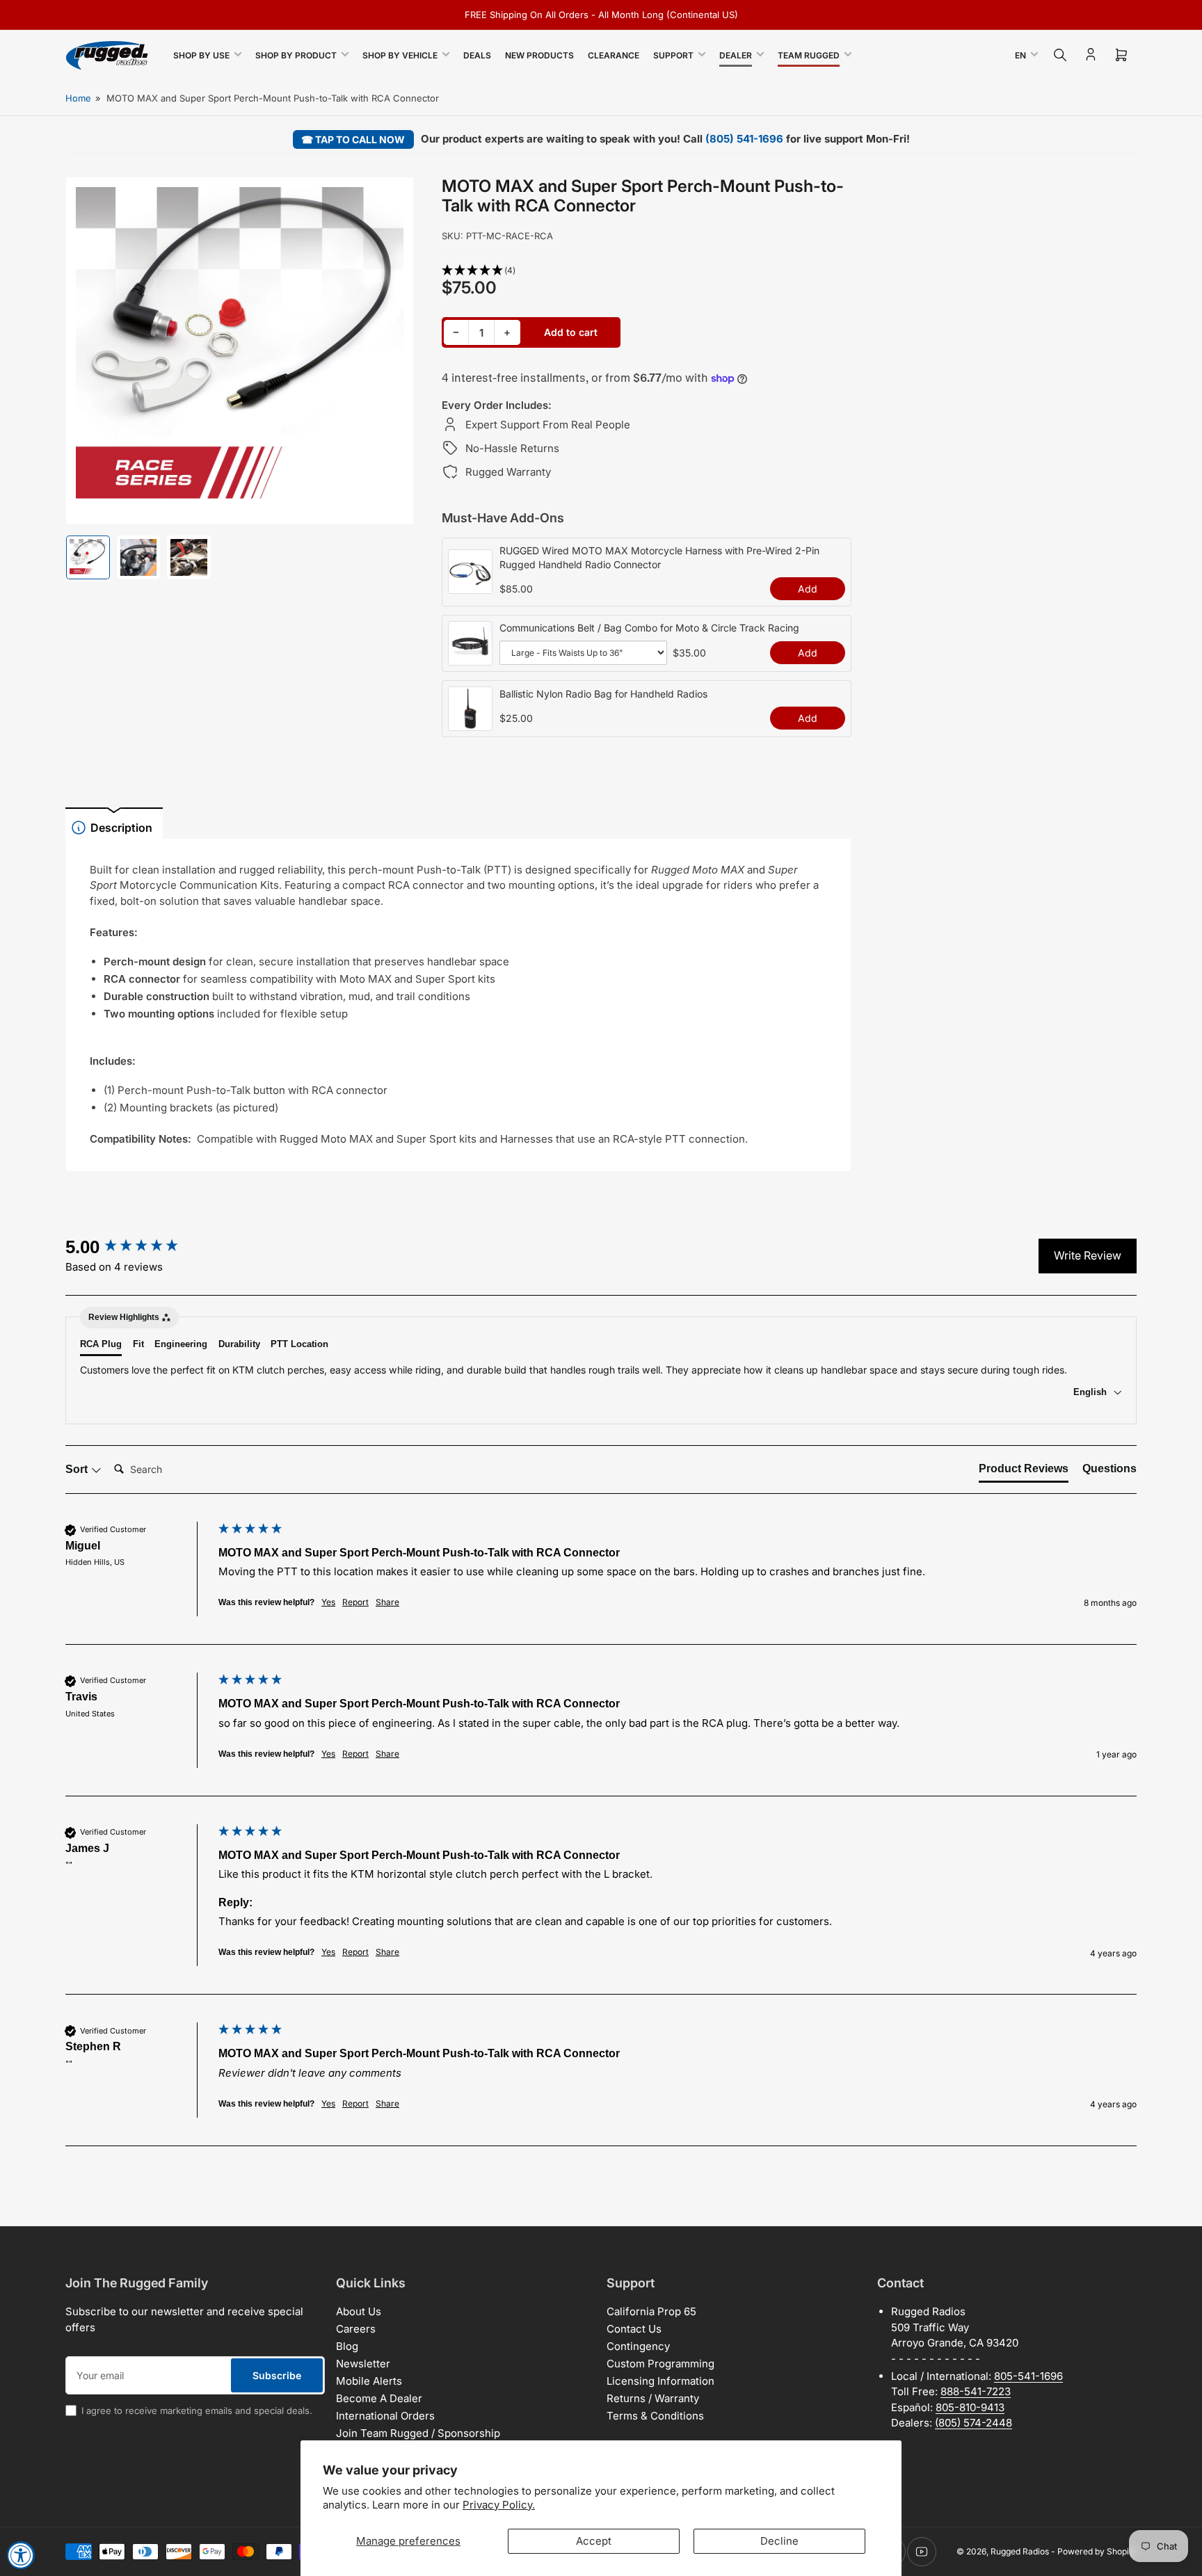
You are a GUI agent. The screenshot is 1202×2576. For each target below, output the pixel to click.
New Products (539, 55)
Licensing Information (660, 2381)
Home (78, 98)
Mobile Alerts (369, 2381)
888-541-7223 (976, 2391)
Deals (477, 55)
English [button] (1091, 1392)
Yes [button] (328, 1602)
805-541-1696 (1028, 2376)
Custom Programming (660, 2364)
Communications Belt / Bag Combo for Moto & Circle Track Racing (649, 628)
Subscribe (277, 2375)
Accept (594, 2541)
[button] (647, 271)
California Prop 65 (651, 2311)
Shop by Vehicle (400, 55)
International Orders (385, 2416)
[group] (138, 1247)
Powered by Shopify (1097, 2551)
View (470, 586)
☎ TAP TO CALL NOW (353, 139)
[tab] (1024, 1472)
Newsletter (363, 2364)
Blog (347, 2346)
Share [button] (387, 1602)
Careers (356, 2329)
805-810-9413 (970, 2407)
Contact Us (634, 2329)
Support (673, 55)
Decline (779, 2541)
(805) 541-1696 (744, 139)
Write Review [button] (1088, 1255)
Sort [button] (78, 1469)
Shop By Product (296, 55)
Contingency (638, 2346)
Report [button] (355, 1602)
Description (121, 828)
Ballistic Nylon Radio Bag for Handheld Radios (603, 694)
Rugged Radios (1020, 2551)
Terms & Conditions (655, 2416)
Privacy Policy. (499, 2505)
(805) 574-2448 (973, 2423)
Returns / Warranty (653, 2398)
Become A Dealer (379, 2398)
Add (808, 589)
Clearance (614, 55)
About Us (359, 2311)
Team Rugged (809, 55)
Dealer (736, 55)
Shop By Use (201, 55)
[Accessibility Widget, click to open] (21, 2555)
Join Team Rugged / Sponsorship (418, 2433)
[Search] (1060, 55)
